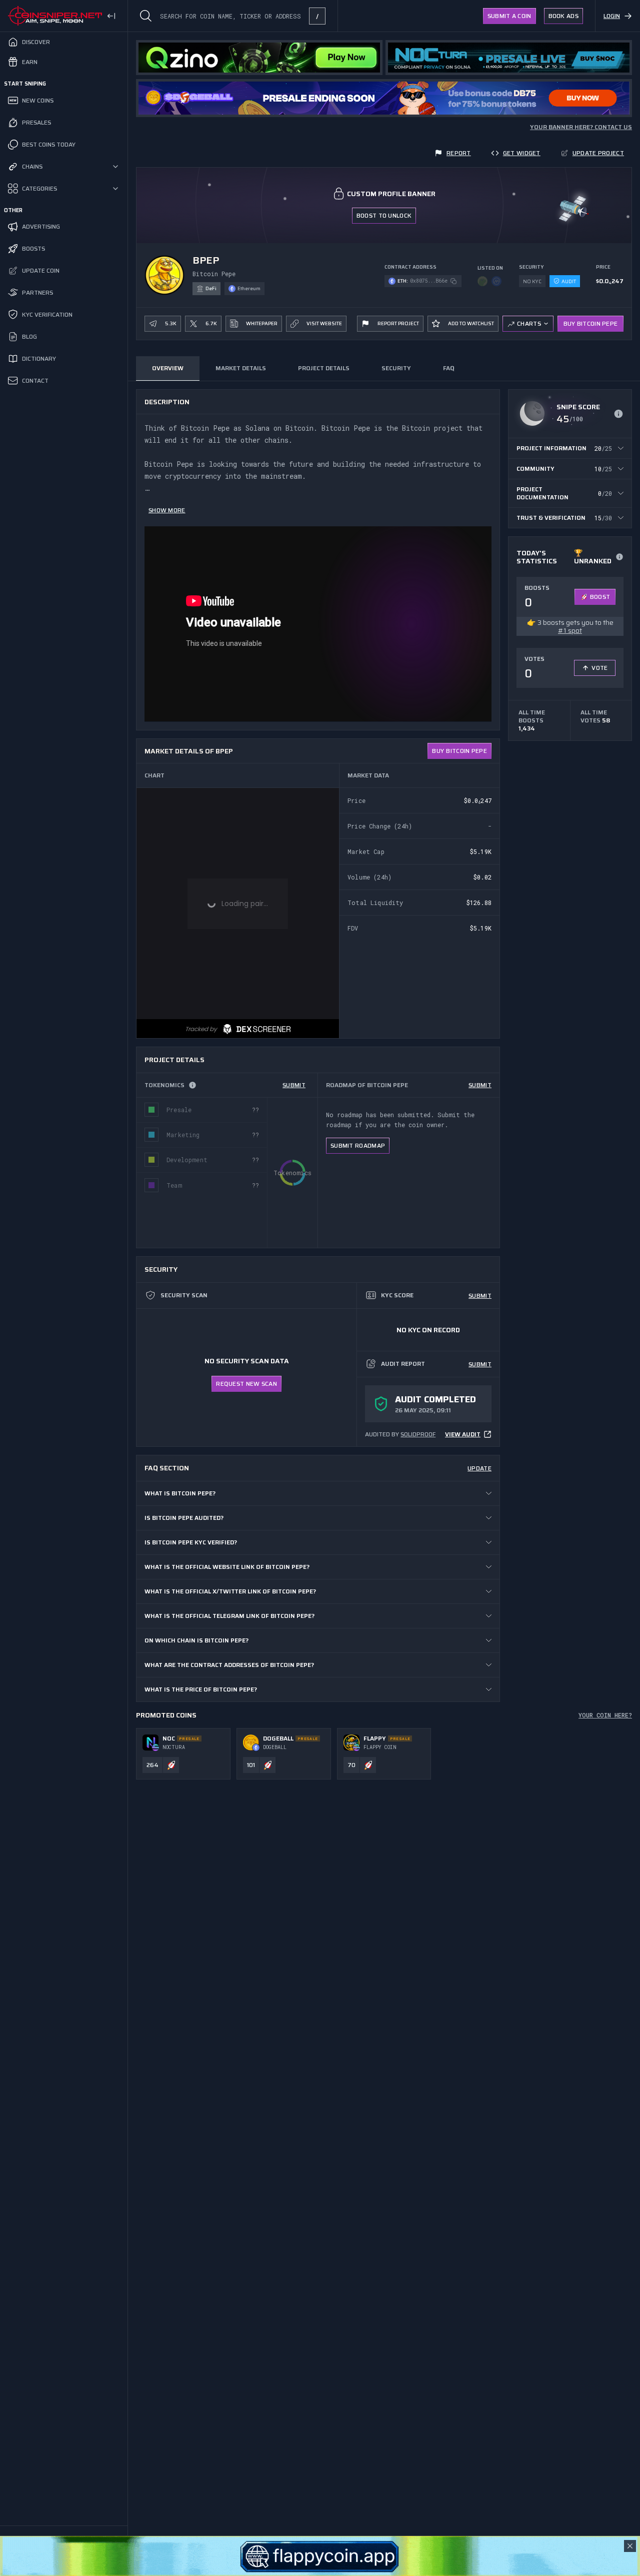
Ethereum (249, 288)
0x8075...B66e (429, 281)
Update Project (598, 153)
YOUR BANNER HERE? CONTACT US (581, 127)
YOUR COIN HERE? (605, 1715)
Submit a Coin (509, 16)
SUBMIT (294, 1085)
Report (459, 153)
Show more (167, 510)
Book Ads (563, 16)
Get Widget (522, 153)
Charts (529, 323)
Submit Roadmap (358, 1145)
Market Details (241, 368)
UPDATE (479, 1468)
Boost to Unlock (384, 215)
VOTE (599, 668)
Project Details (324, 368)
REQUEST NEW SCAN (246, 1384)
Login (612, 16)
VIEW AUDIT (463, 1434)
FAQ (448, 368)
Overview (168, 368)
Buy (459, 751)
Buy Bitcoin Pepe (591, 323)
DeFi (211, 288)
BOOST (600, 597)
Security (396, 368)
